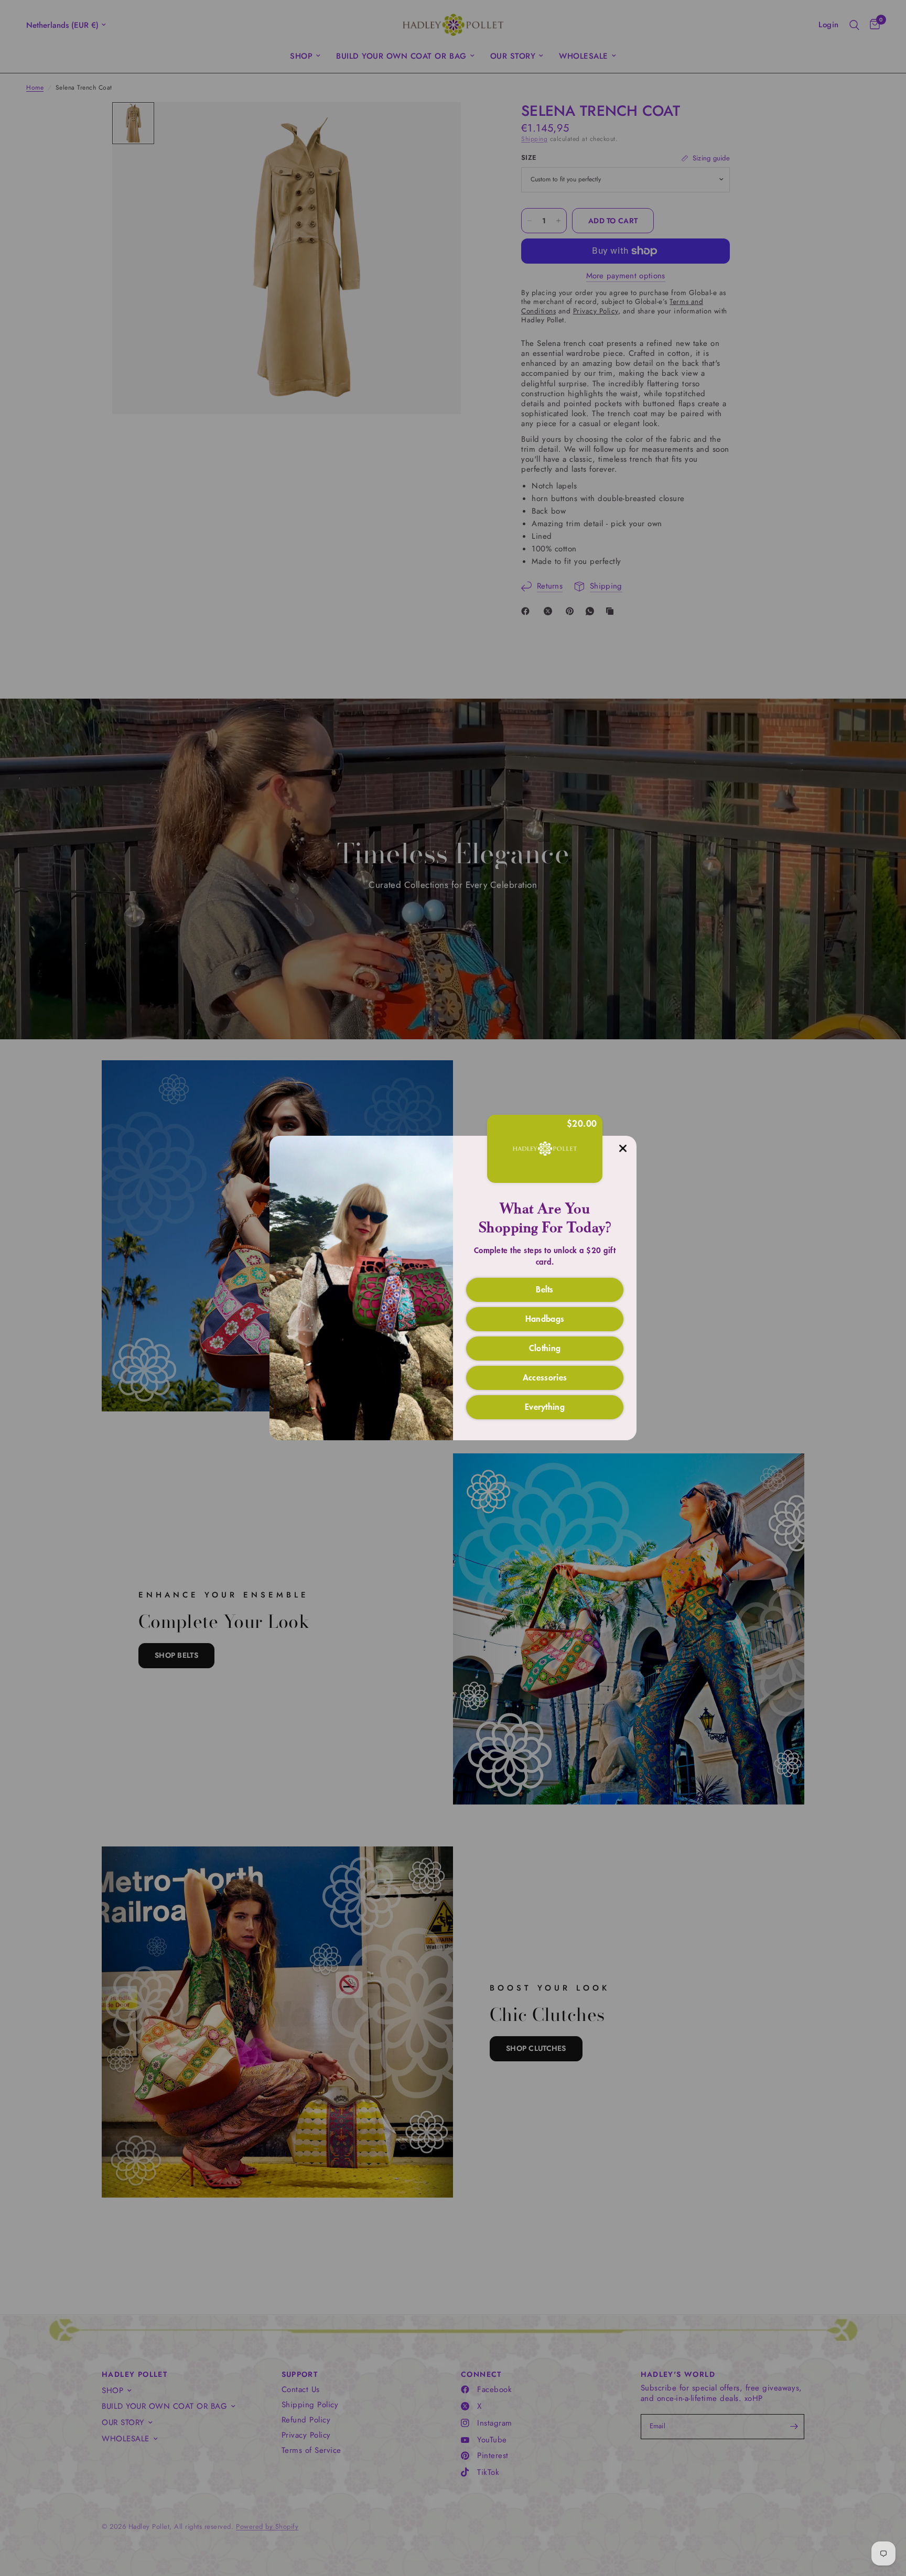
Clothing (545, 1347)
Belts (545, 1289)
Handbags (545, 1318)
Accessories (545, 1377)
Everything (545, 1406)
